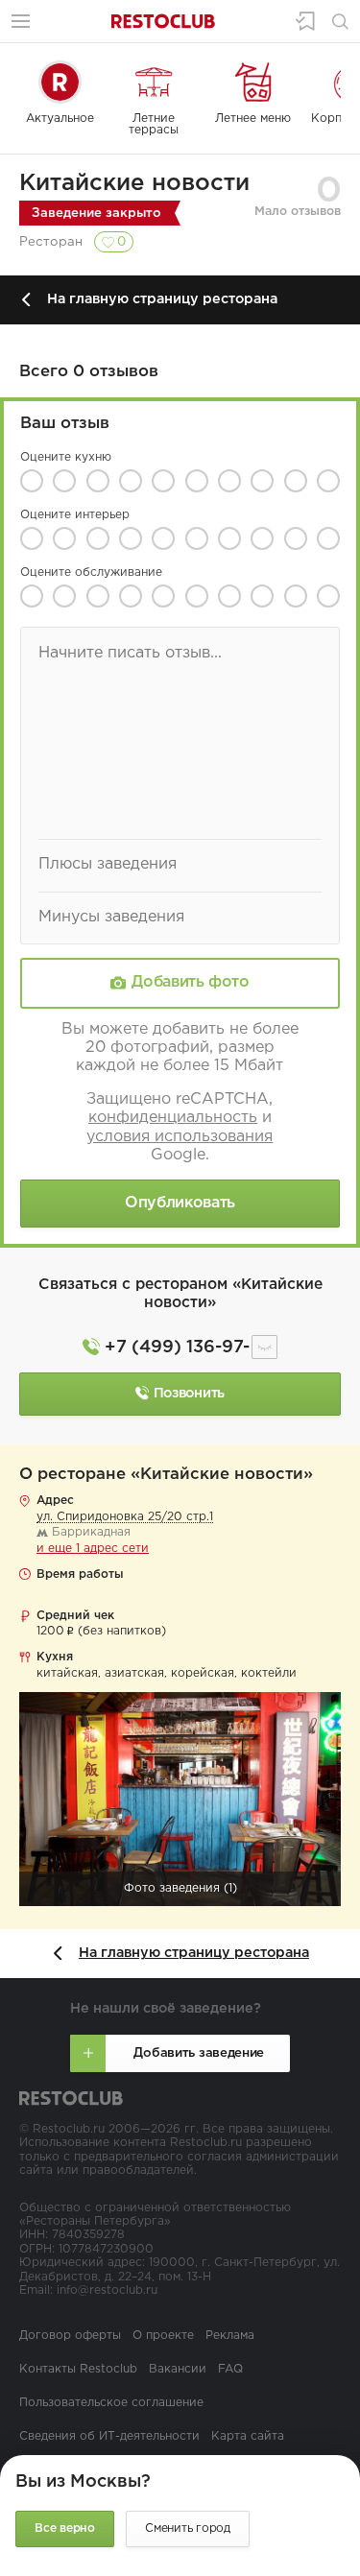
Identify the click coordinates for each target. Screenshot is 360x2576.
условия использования (180, 1137)
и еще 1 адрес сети (93, 1549)
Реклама (230, 2336)
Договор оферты (70, 2336)
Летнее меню (253, 119)
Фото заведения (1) (180, 1888)
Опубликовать (180, 1203)
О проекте (163, 2336)
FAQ (230, 2369)
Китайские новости (134, 183)
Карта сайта (248, 2436)
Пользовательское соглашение (111, 2403)
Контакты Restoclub (78, 2369)
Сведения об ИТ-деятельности (109, 2436)
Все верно (65, 2528)
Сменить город (188, 2528)
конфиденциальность (173, 1118)
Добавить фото (190, 983)
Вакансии (178, 2369)
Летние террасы (154, 124)
